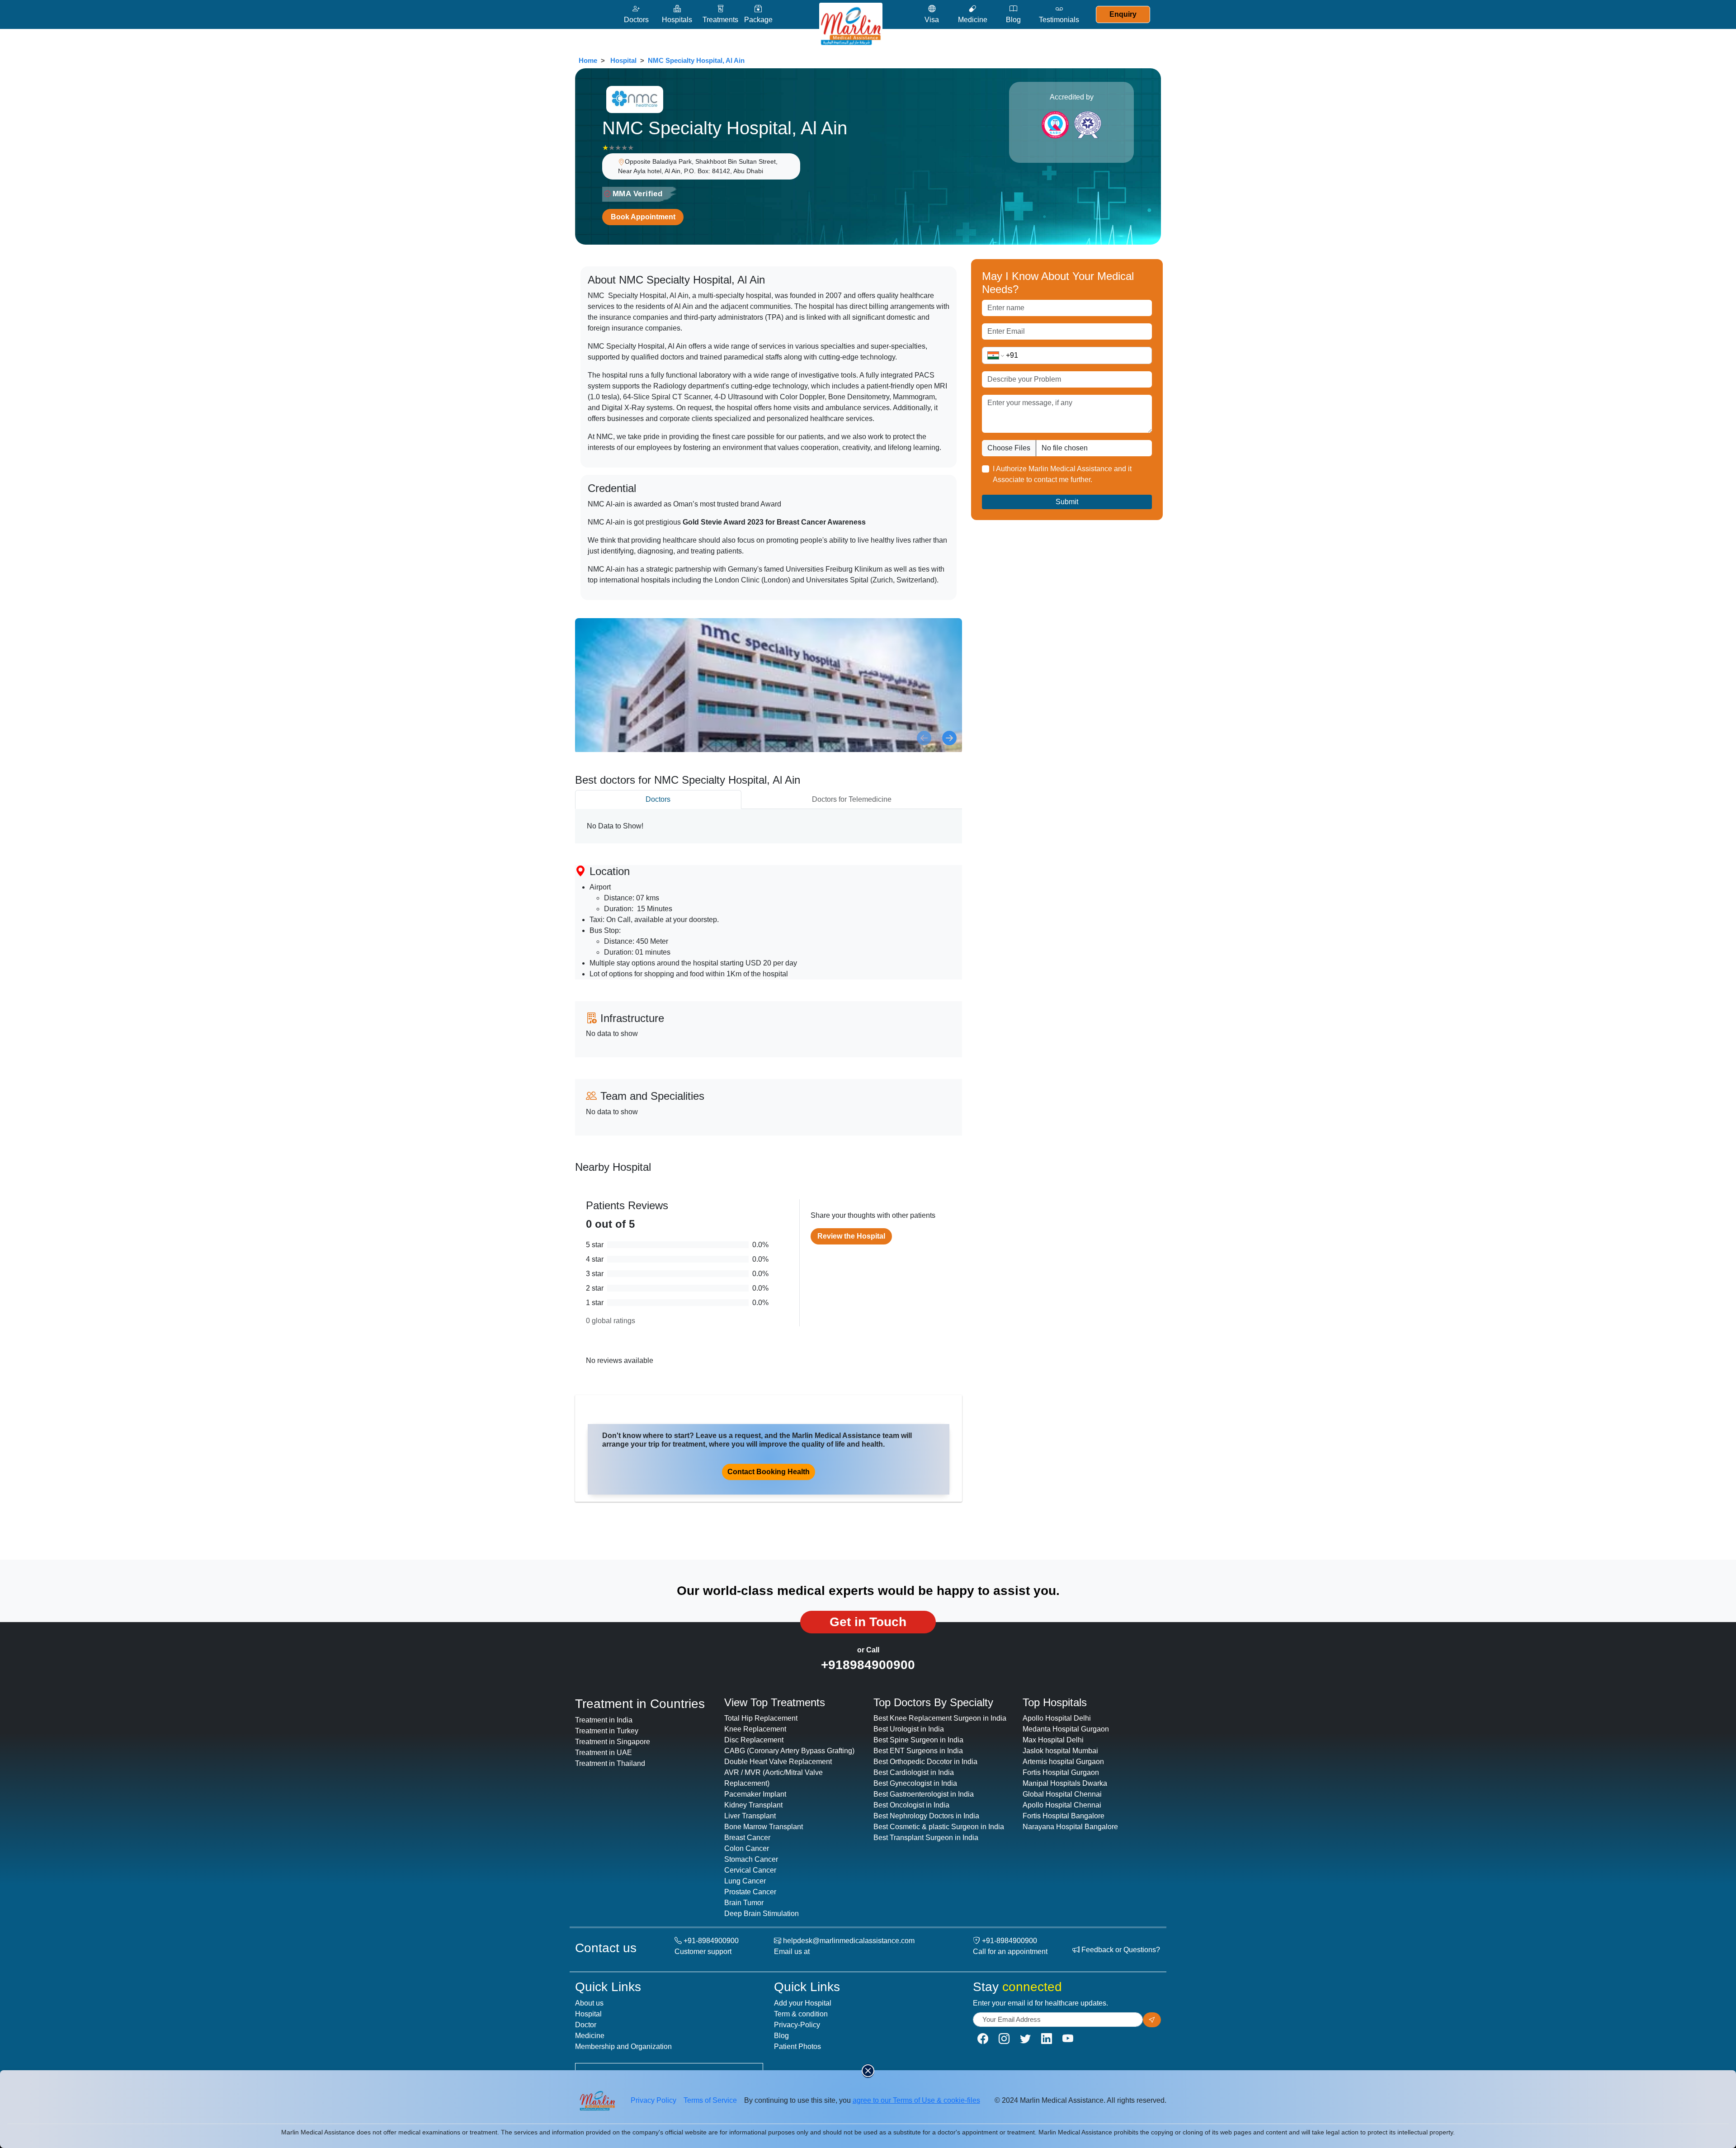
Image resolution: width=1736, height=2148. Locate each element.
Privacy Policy (653, 2100)
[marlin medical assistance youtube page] (1068, 2039)
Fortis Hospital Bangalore (1064, 1816)
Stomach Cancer (751, 1859)
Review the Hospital (851, 1236)
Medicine (590, 2036)
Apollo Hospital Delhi (1057, 1718)
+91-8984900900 (711, 1941)
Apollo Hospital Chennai (1062, 1805)
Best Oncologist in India (911, 1805)
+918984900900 (868, 1665)
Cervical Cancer (750, 1870)
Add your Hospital (803, 2003)
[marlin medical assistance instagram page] (1004, 2039)
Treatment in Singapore (613, 1742)
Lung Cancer (745, 1881)
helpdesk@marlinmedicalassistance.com (849, 1941)
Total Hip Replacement (761, 1718)
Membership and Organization (623, 2046)
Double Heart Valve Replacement (778, 1762)
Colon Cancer (747, 1848)
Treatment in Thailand (610, 1763)
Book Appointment (643, 217)
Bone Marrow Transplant (764, 1827)
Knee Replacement (755, 1729)
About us (589, 2003)
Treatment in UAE (604, 1753)
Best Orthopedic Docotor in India (925, 1762)
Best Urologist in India (909, 1729)
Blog (781, 2036)
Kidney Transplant (753, 1805)
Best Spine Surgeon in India (918, 1740)
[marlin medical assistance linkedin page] (1047, 2039)
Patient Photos (797, 2046)
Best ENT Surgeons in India (918, 1751)
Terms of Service (710, 2100)
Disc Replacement (754, 1740)
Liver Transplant (750, 1816)
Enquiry (1123, 14)
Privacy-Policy (797, 2025)
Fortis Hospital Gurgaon (1061, 1772)
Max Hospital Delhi (1053, 1740)
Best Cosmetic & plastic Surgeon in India (939, 1827)
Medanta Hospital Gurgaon (1066, 1729)
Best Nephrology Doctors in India (926, 1816)
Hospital (623, 60)
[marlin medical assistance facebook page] (983, 2039)
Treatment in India (604, 1720)
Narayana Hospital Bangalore (1070, 1827)
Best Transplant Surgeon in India (926, 1838)
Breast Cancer (747, 1838)
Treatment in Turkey (607, 1731)
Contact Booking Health (769, 1472)
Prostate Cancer (750, 1892)
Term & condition (801, 2014)
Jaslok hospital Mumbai (1060, 1751)
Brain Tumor (744, 1903)
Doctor (586, 2025)
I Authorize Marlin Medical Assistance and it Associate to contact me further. (1062, 474)
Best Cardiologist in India (914, 1772)
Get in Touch (868, 1622)
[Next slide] (949, 738)
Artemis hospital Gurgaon (1063, 1762)
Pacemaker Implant (755, 1794)
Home (588, 60)
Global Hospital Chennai (1062, 1794)
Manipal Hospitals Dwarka (1065, 1783)
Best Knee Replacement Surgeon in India (940, 1718)
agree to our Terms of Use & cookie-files (916, 2100)
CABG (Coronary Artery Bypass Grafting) (789, 1751)
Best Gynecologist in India (915, 1783)
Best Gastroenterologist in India (924, 1794)
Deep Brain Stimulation (762, 1914)
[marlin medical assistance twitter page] (1025, 2039)
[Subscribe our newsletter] (1152, 2020)
